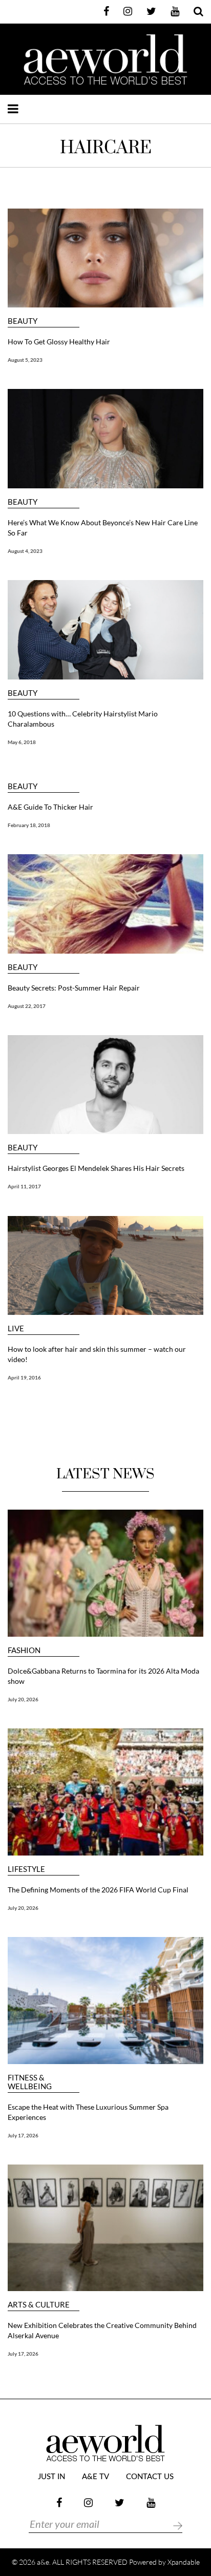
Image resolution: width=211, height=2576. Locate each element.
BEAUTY (23, 321)
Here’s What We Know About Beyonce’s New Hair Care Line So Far (103, 528)
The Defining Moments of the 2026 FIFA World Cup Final (98, 1890)
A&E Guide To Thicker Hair (50, 807)
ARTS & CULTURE (39, 2305)
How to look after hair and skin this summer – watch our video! (97, 1354)
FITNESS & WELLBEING (30, 2082)
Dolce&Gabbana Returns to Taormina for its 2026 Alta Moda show (103, 1676)
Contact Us (150, 2477)
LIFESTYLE (26, 1869)
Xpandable (184, 2562)
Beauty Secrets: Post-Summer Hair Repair (74, 988)
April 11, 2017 (24, 1186)
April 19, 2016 (24, 1377)
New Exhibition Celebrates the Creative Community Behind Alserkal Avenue (102, 2330)
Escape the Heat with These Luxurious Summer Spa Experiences (88, 2112)
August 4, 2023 (25, 551)
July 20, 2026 (23, 1699)
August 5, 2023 (25, 360)
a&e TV (96, 2477)
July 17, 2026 (23, 2135)
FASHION (24, 1650)
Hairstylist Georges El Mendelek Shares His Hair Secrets (96, 1168)
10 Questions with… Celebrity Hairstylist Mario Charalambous (83, 719)
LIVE (16, 1328)
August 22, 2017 (27, 1006)
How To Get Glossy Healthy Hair (59, 342)
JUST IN (51, 2477)
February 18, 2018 (29, 825)
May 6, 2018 (22, 742)
